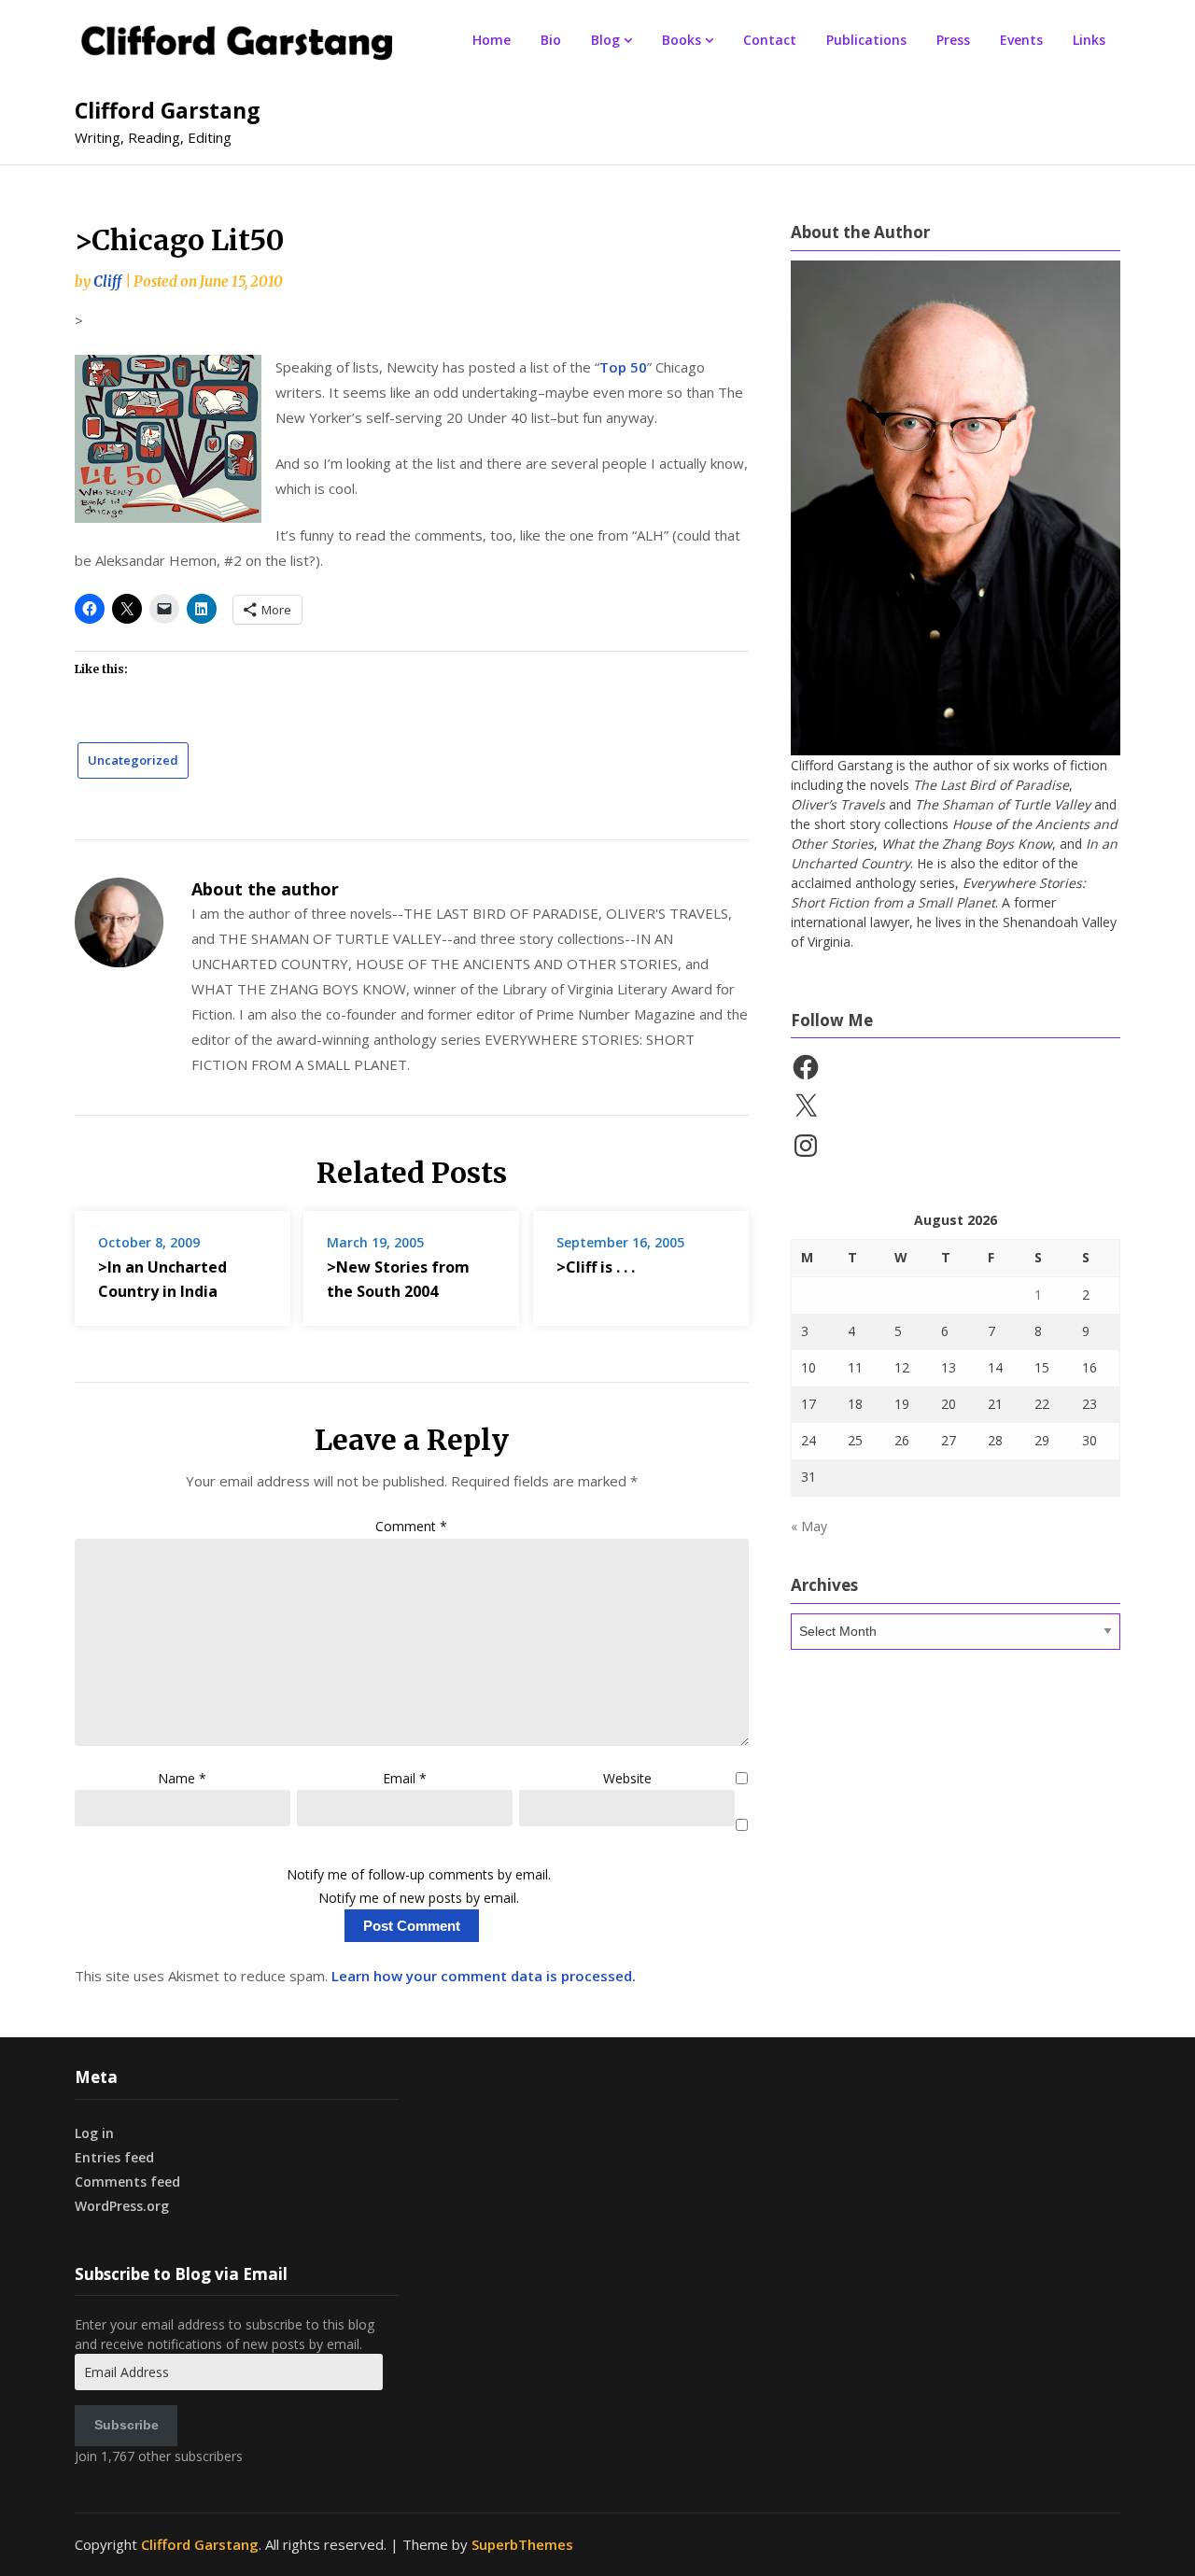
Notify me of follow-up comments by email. (419, 1874)
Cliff (107, 282)
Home (492, 40)
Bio (551, 40)
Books (682, 40)
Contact (770, 40)
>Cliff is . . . (596, 1267)
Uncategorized (133, 760)
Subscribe (127, 2425)
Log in (94, 2133)
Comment (411, 1526)
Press (953, 40)
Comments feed (127, 2182)
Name (182, 1778)
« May (809, 1526)
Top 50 (623, 367)
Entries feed (114, 2157)
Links (1089, 40)
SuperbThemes (522, 2544)
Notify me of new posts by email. (419, 1898)
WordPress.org (122, 2206)
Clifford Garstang (168, 110)
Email (405, 1778)
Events (1021, 40)
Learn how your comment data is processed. (484, 1976)
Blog (605, 40)
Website (627, 1778)
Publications (866, 40)
